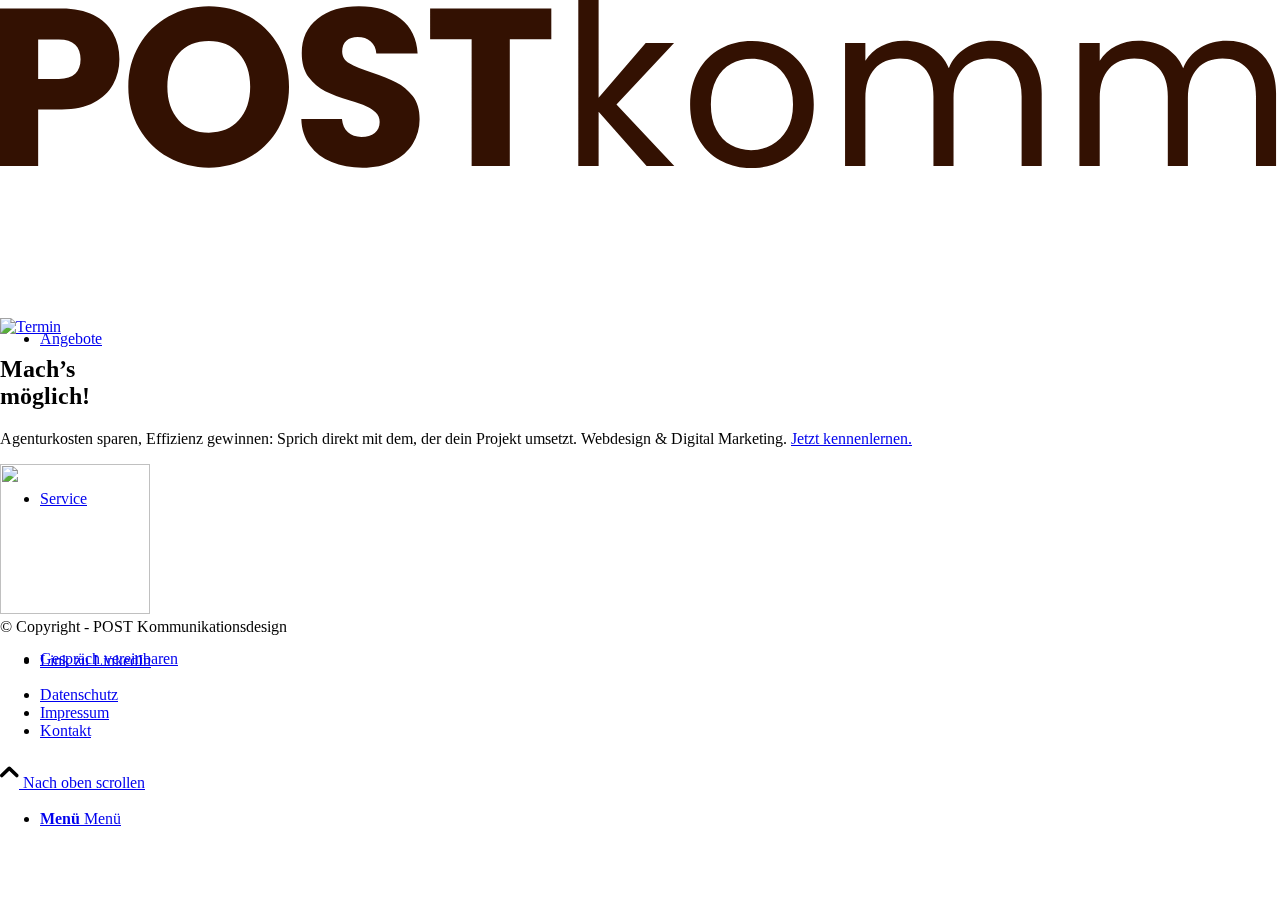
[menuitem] (660, 819)
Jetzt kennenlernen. (851, 438)
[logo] (640, 162)
